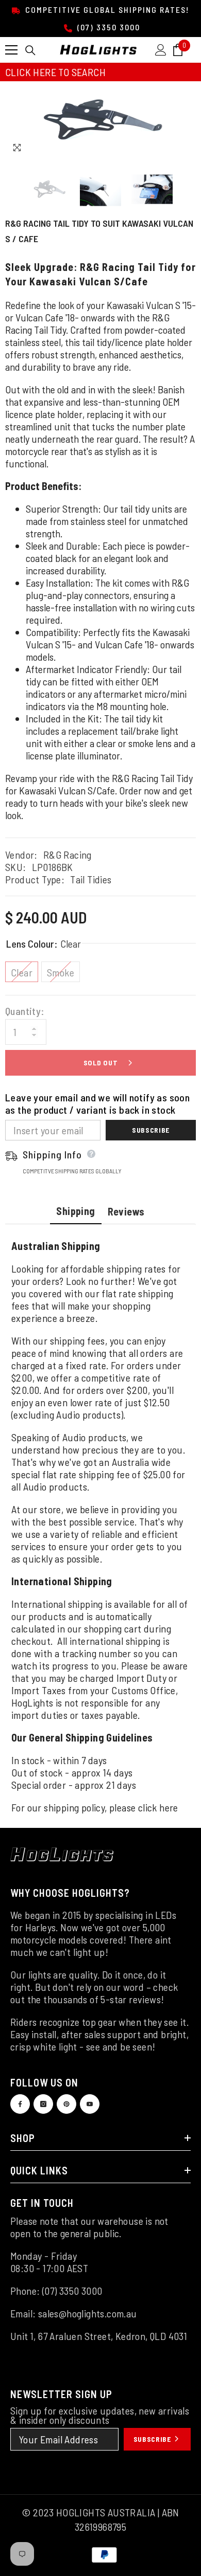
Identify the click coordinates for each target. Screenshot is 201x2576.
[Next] (186, 148)
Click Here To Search (55, 72)
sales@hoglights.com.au (88, 2313)
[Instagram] (43, 2104)
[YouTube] (90, 2104)
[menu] (11, 50)
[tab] (76, 1212)
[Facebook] (20, 2104)
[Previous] (167, 148)
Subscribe (151, 1130)
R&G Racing (68, 855)
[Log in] (161, 50)
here (169, 1807)
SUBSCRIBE (153, 2439)
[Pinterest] (66, 2104)
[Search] (30, 50)
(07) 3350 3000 (107, 27)
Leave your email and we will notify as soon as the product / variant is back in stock (97, 1103)
